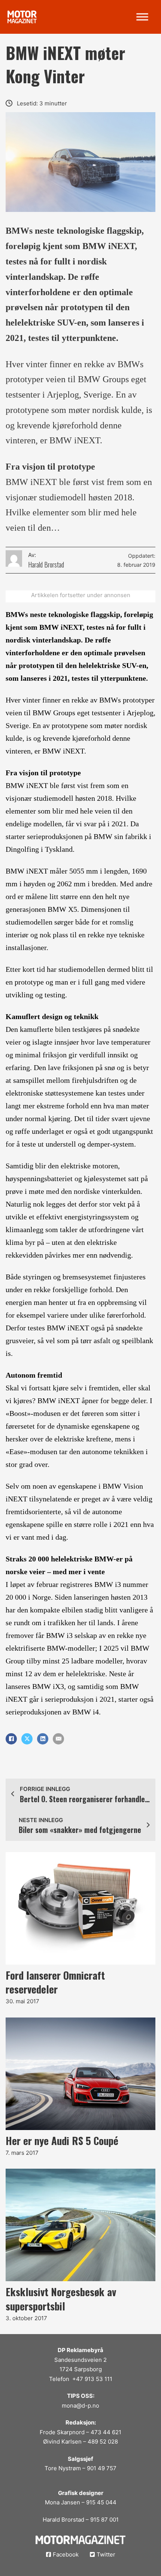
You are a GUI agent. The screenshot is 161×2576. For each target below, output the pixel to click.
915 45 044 (101, 2502)
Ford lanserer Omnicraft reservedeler (55, 1982)
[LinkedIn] (43, 1739)
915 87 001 (104, 2520)
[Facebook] (11, 1739)
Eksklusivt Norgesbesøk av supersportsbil (61, 2299)
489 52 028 (103, 2442)
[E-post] (58, 1739)
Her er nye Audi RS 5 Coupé (62, 2141)
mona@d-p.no (80, 2406)
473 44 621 (106, 2432)
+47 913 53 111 (92, 2379)
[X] (27, 1739)
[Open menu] (142, 17)
